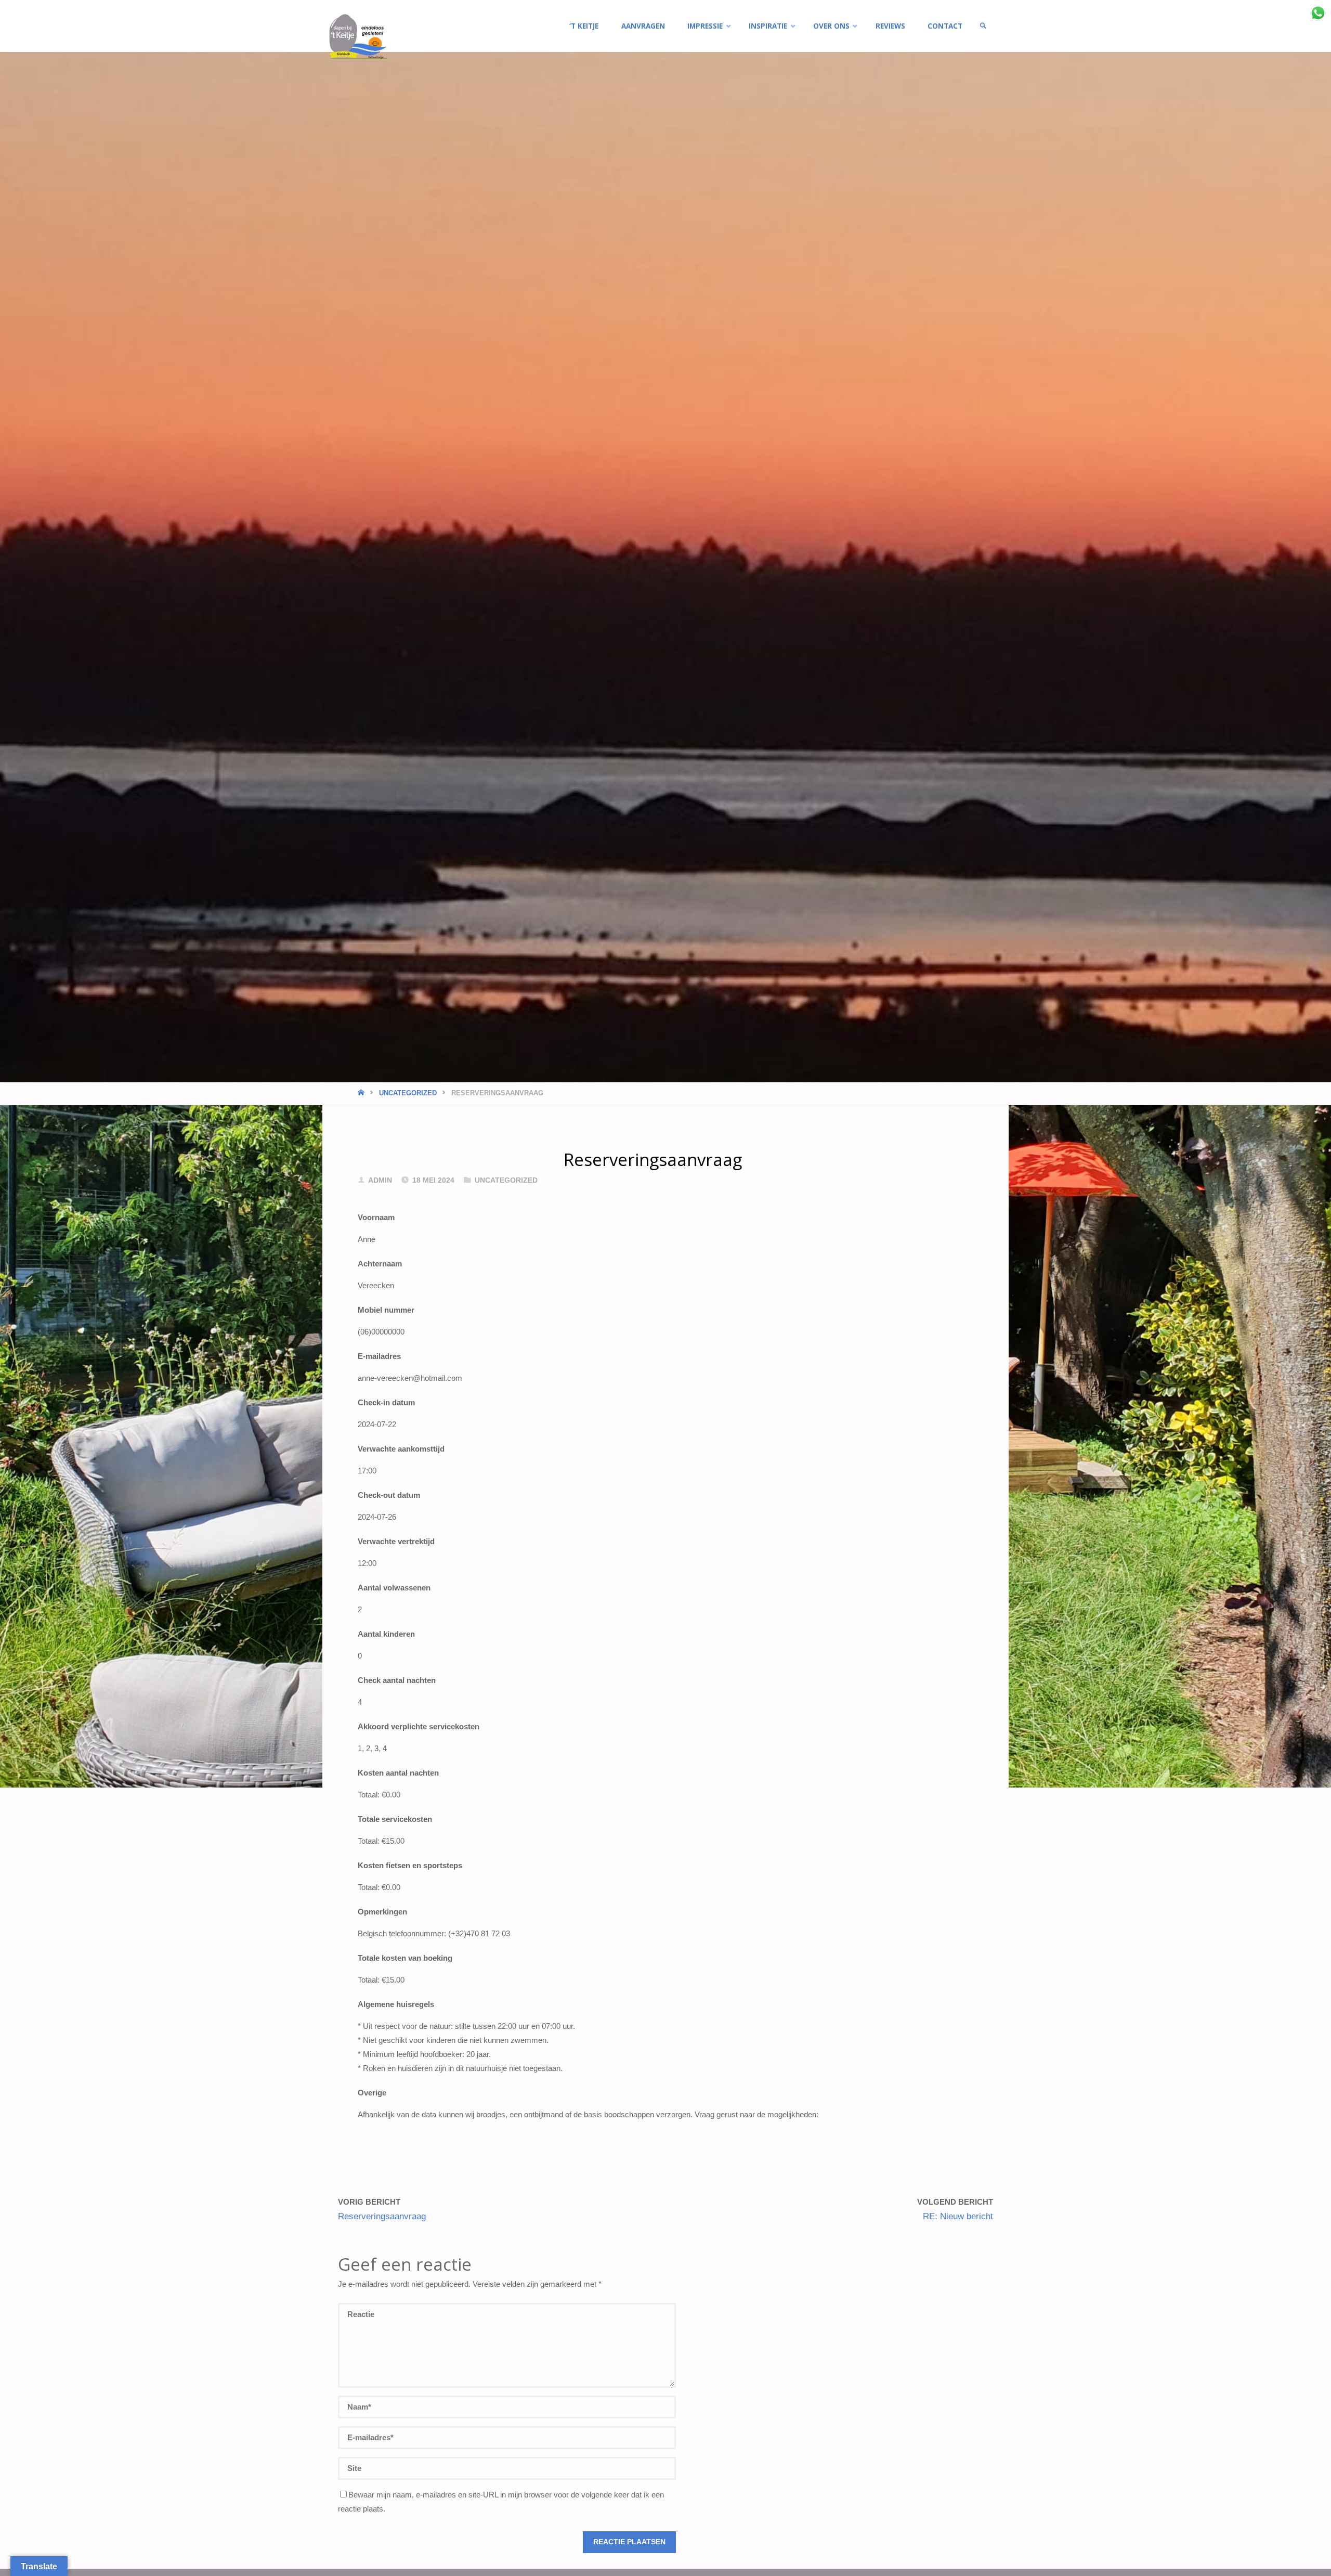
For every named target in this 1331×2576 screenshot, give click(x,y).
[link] (983, 26)
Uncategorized (408, 1093)
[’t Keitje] (369, 38)
